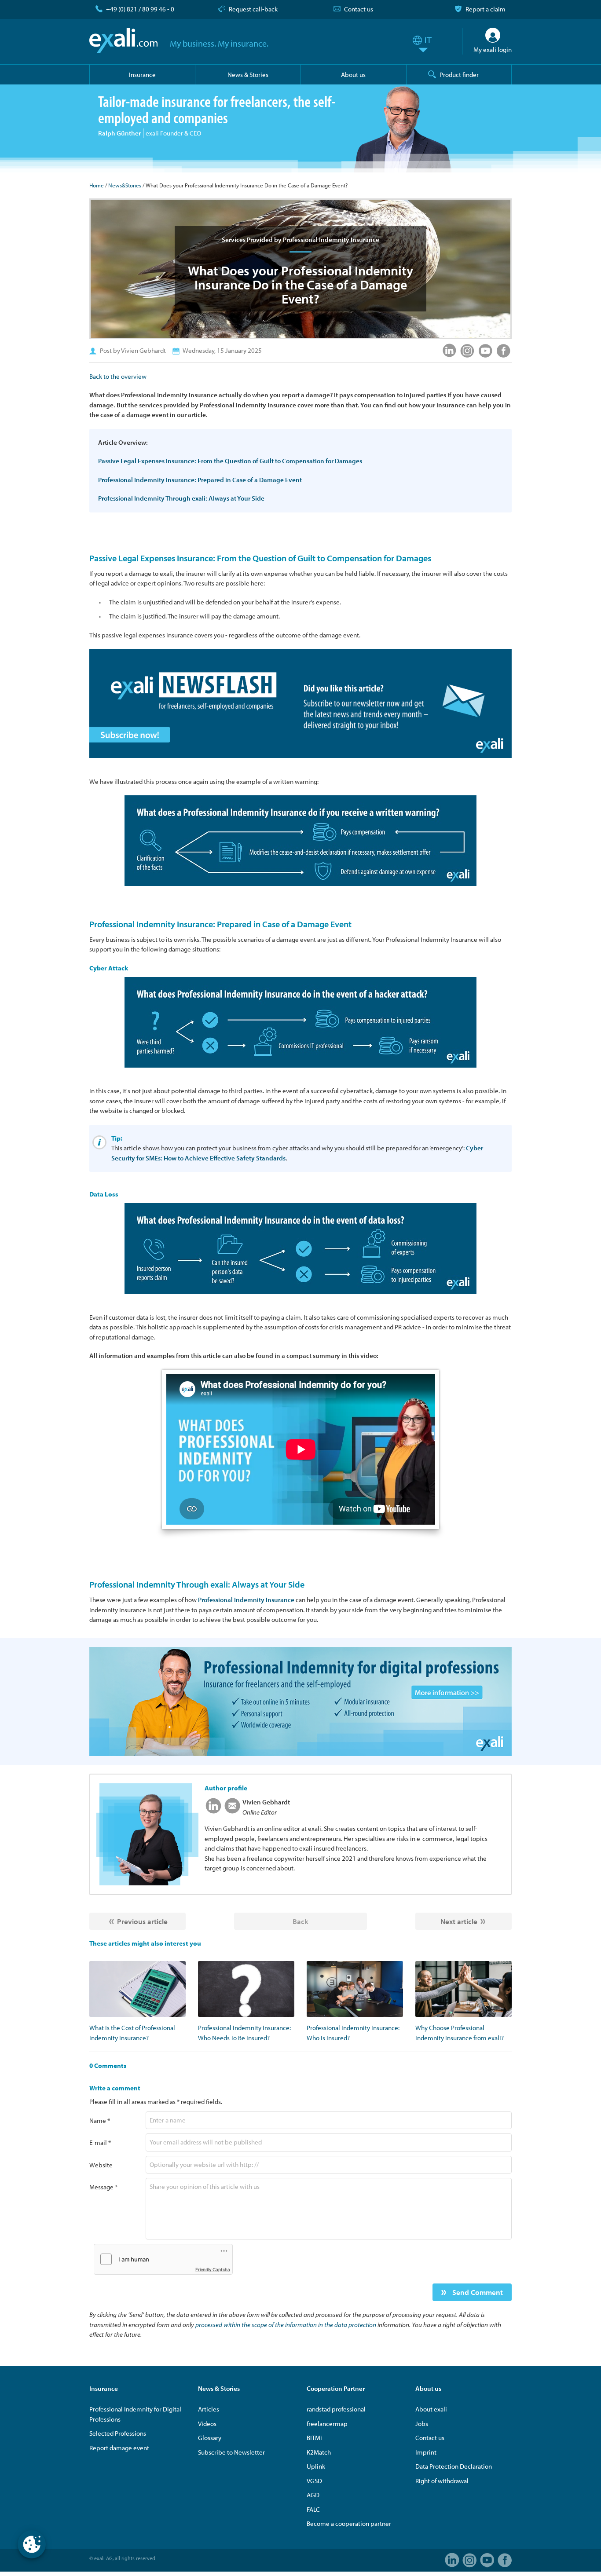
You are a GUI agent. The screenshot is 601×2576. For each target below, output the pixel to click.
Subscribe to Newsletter (231, 2452)
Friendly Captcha (213, 2269)
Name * (100, 2120)
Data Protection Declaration (454, 2466)
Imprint (426, 2452)
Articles (209, 2409)
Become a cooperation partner (349, 2523)
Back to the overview (118, 376)
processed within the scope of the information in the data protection (286, 2325)
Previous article (142, 1921)
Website (101, 2165)
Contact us (359, 9)
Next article (459, 1921)
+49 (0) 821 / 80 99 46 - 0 (140, 9)
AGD (313, 2495)
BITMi (314, 2438)
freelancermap (327, 2424)
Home (97, 185)
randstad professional (336, 2409)
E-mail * (100, 2142)
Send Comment (477, 2292)
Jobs (422, 2424)
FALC (313, 2509)
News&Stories (125, 185)
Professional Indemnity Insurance (246, 1600)
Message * (103, 2187)
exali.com (123, 41)
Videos (207, 2424)
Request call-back (253, 9)
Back (300, 1921)
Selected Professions (118, 2433)
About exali (431, 2409)
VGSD (314, 2481)
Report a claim (486, 9)
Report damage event (119, 2448)
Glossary (210, 2438)
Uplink (316, 2466)
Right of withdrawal (442, 2481)
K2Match (319, 2452)
